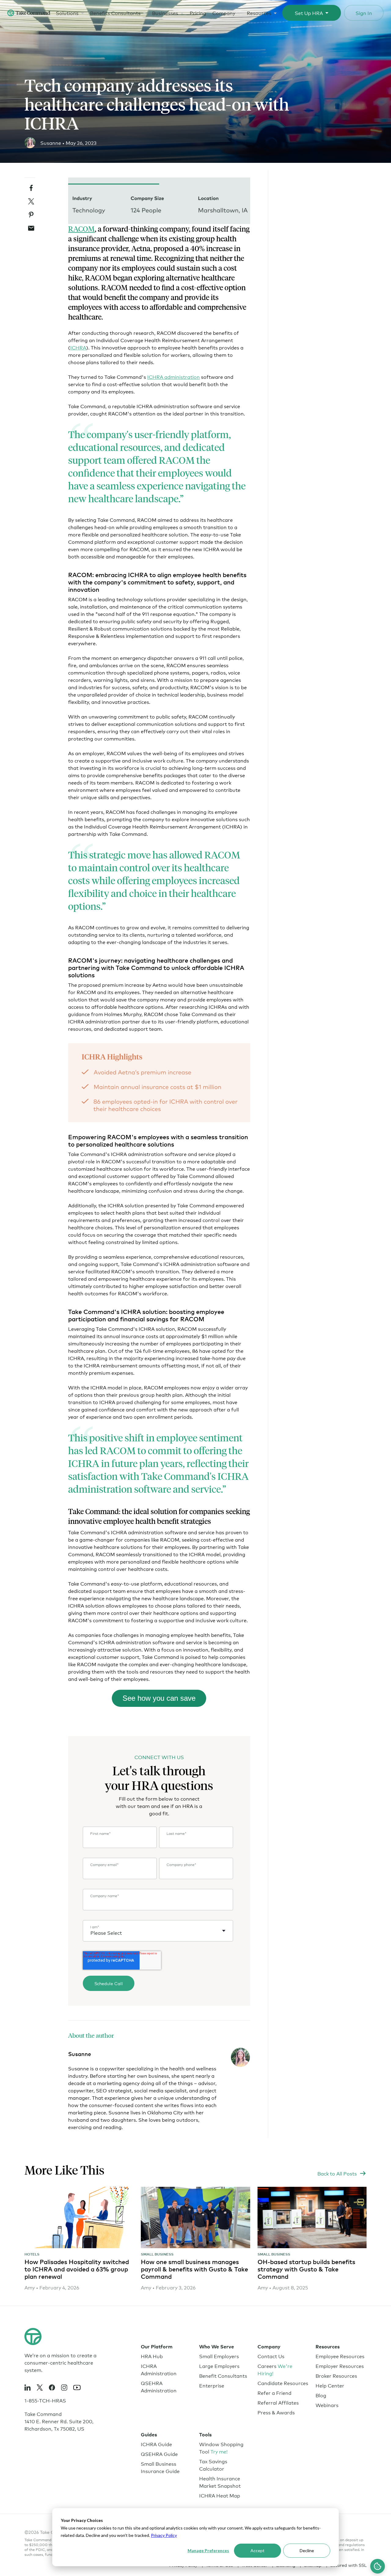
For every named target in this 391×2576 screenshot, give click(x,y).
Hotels (32, 2254)
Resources (259, 13)
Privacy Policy (164, 2535)
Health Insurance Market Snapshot (220, 2482)
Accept (258, 2550)
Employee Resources (340, 2356)
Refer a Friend (274, 2393)
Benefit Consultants (223, 2375)
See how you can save (159, 1698)
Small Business (157, 2254)
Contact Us (271, 2356)
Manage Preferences (208, 2550)
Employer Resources (340, 2366)
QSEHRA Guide (159, 2454)
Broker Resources (336, 2375)
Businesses (165, 13)
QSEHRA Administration (159, 2386)
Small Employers (219, 2356)
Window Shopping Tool (221, 2448)
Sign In (364, 13)
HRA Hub (152, 2356)
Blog (321, 2395)
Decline (307, 2550)
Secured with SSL (348, 2565)
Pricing (198, 13)
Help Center (330, 2385)
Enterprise (212, 2385)
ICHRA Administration (159, 2369)
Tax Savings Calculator (213, 2465)
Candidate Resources (283, 2383)
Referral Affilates (278, 2402)
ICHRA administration (174, 377)
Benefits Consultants (115, 13)
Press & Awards (276, 2412)
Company (224, 13)
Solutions (67, 13)
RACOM (81, 229)
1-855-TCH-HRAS (45, 2400)
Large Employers (219, 2366)
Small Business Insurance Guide (160, 2467)
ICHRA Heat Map (220, 2495)
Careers (275, 2369)
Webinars (327, 2405)
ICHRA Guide (156, 2444)
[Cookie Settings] (378, 2566)
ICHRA (78, 347)
